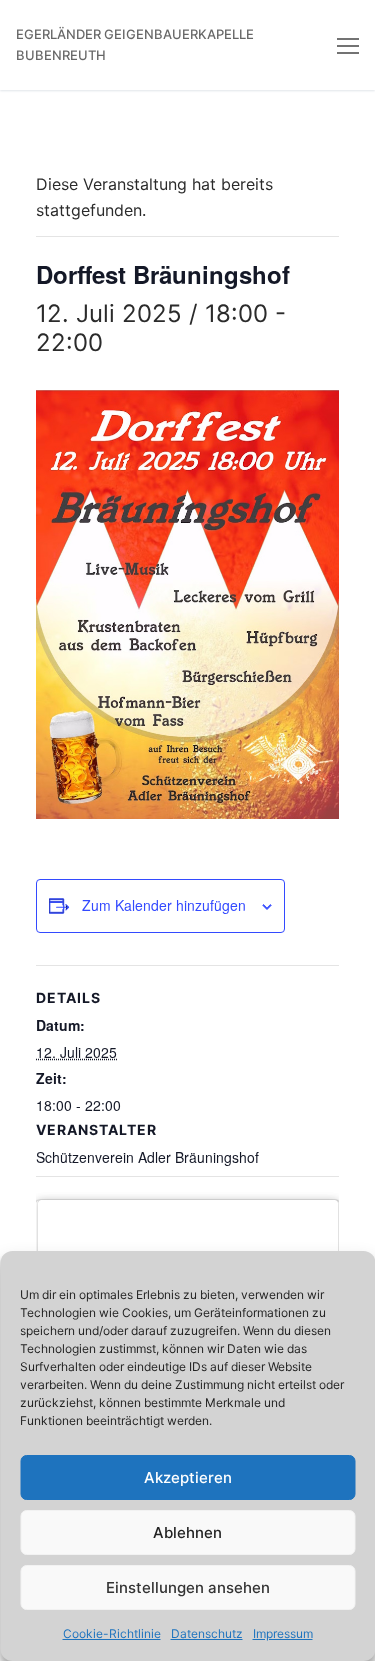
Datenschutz (207, 1633)
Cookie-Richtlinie (112, 1633)
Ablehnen (187, 1532)
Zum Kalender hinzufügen (164, 905)
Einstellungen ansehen (188, 1587)
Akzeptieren (188, 1477)
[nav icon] (348, 45)
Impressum (283, 1633)
